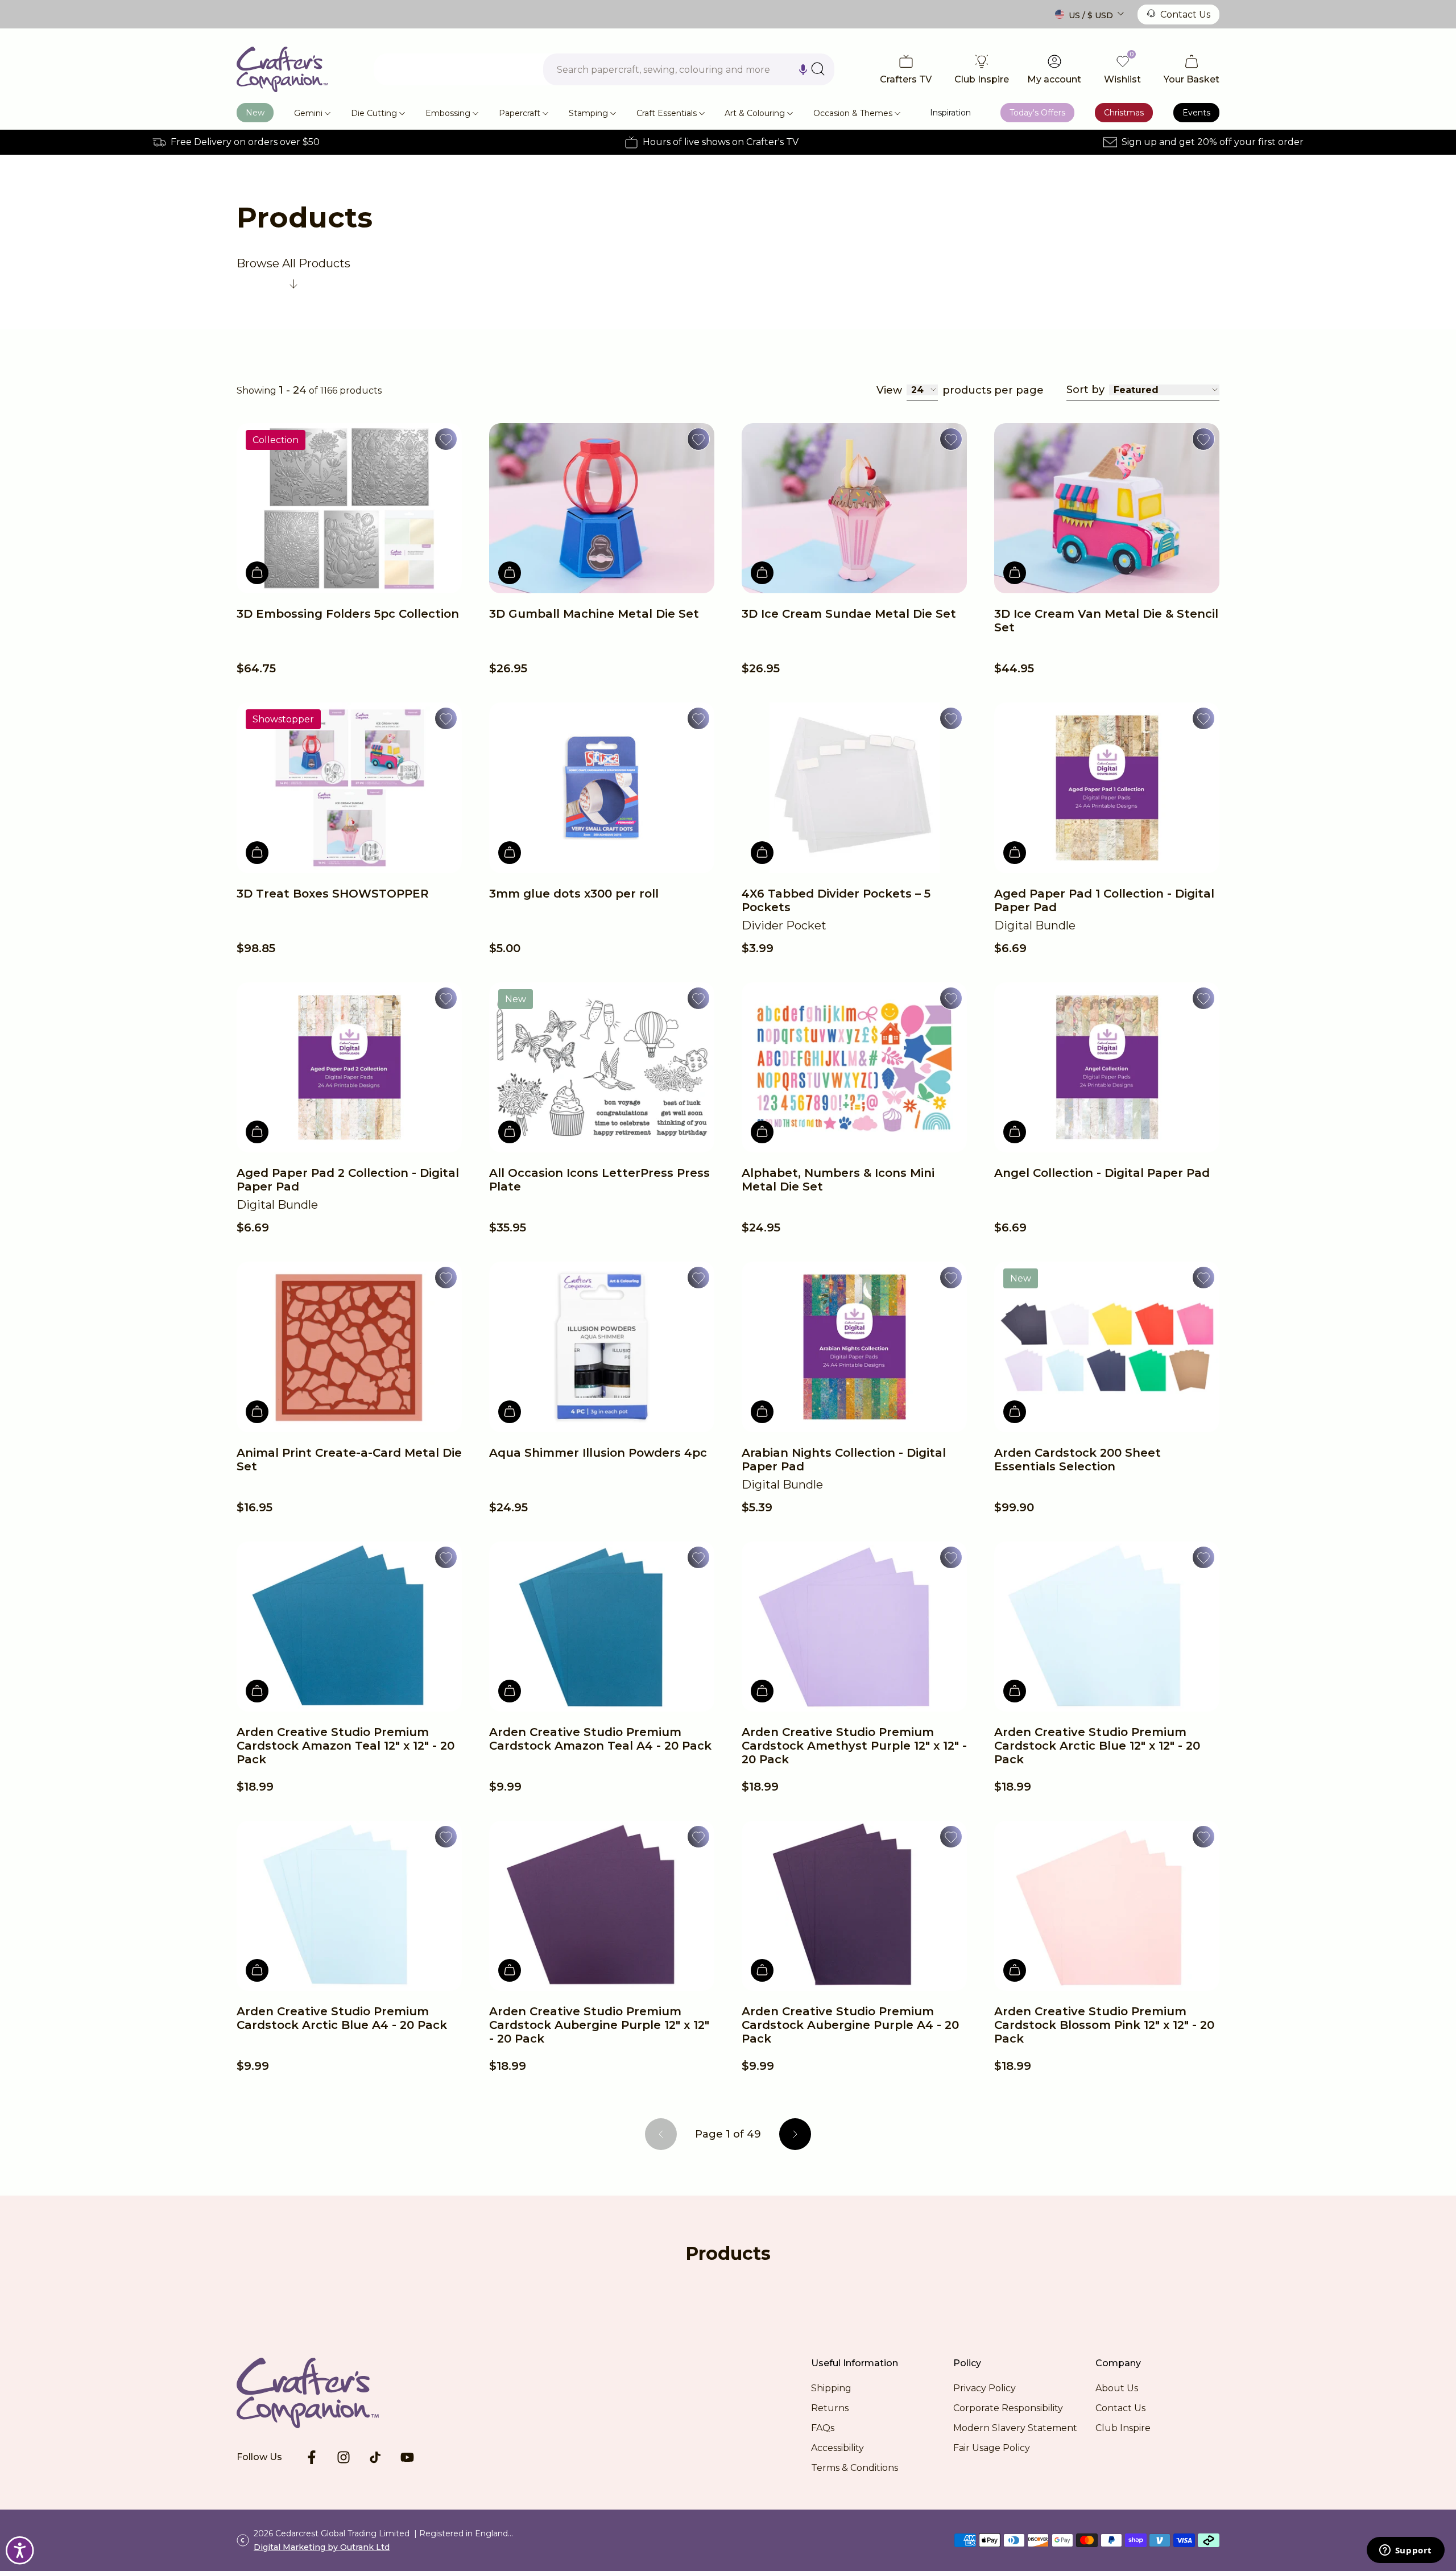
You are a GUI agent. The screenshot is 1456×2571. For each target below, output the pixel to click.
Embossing (448, 113)
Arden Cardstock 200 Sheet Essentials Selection (1077, 1460)
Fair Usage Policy (992, 2448)
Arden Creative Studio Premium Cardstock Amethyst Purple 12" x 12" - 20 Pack (854, 1746)
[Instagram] (344, 2457)
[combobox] (689, 69)
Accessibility (837, 2448)
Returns (830, 2408)
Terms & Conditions (855, 2468)
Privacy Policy (985, 2388)
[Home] (282, 69)
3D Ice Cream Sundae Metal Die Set (849, 614)
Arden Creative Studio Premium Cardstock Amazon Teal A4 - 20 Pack (600, 1739)
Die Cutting (374, 113)
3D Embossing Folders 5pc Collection (348, 614)
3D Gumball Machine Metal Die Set (594, 614)
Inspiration (950, 113)
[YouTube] (407, 2457)
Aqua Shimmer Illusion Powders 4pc (598, 1453)
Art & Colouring (755, 113)
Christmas (1124, 113)
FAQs (823, 2428)
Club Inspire (1123, 2428)
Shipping (831, 2388)
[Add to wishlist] (446, 439)
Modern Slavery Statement (1015, 2428)
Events (1196, 113)
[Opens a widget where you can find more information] (1405, 2551)
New (255, 113)
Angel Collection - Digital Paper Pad (1102, 1173)
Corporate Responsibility (1008, 2408)
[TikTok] (375, 2457)
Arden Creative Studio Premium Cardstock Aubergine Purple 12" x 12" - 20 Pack (599, 2025)
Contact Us (1185, 15)
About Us (1117, 2388)
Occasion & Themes (853, 113)
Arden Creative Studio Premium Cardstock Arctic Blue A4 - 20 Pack (342, 2018)
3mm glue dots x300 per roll (574, 894)
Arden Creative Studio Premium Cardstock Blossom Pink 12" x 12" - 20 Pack (1104, 2025)
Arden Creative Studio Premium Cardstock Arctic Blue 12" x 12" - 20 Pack (1097, 1746)
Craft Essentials (667, 113)
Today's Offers (1037, 113)
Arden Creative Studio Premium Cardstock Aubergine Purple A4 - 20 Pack (850, 2025)
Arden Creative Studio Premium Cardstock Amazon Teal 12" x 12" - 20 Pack (346, 1746)
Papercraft (520, 113)
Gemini (308, 113)
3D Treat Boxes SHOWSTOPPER (333, 894)
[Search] (818, 69)
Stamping (588, 113)
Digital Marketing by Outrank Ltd (322, 2547)
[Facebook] (312, 2457)
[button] (803, 69)
